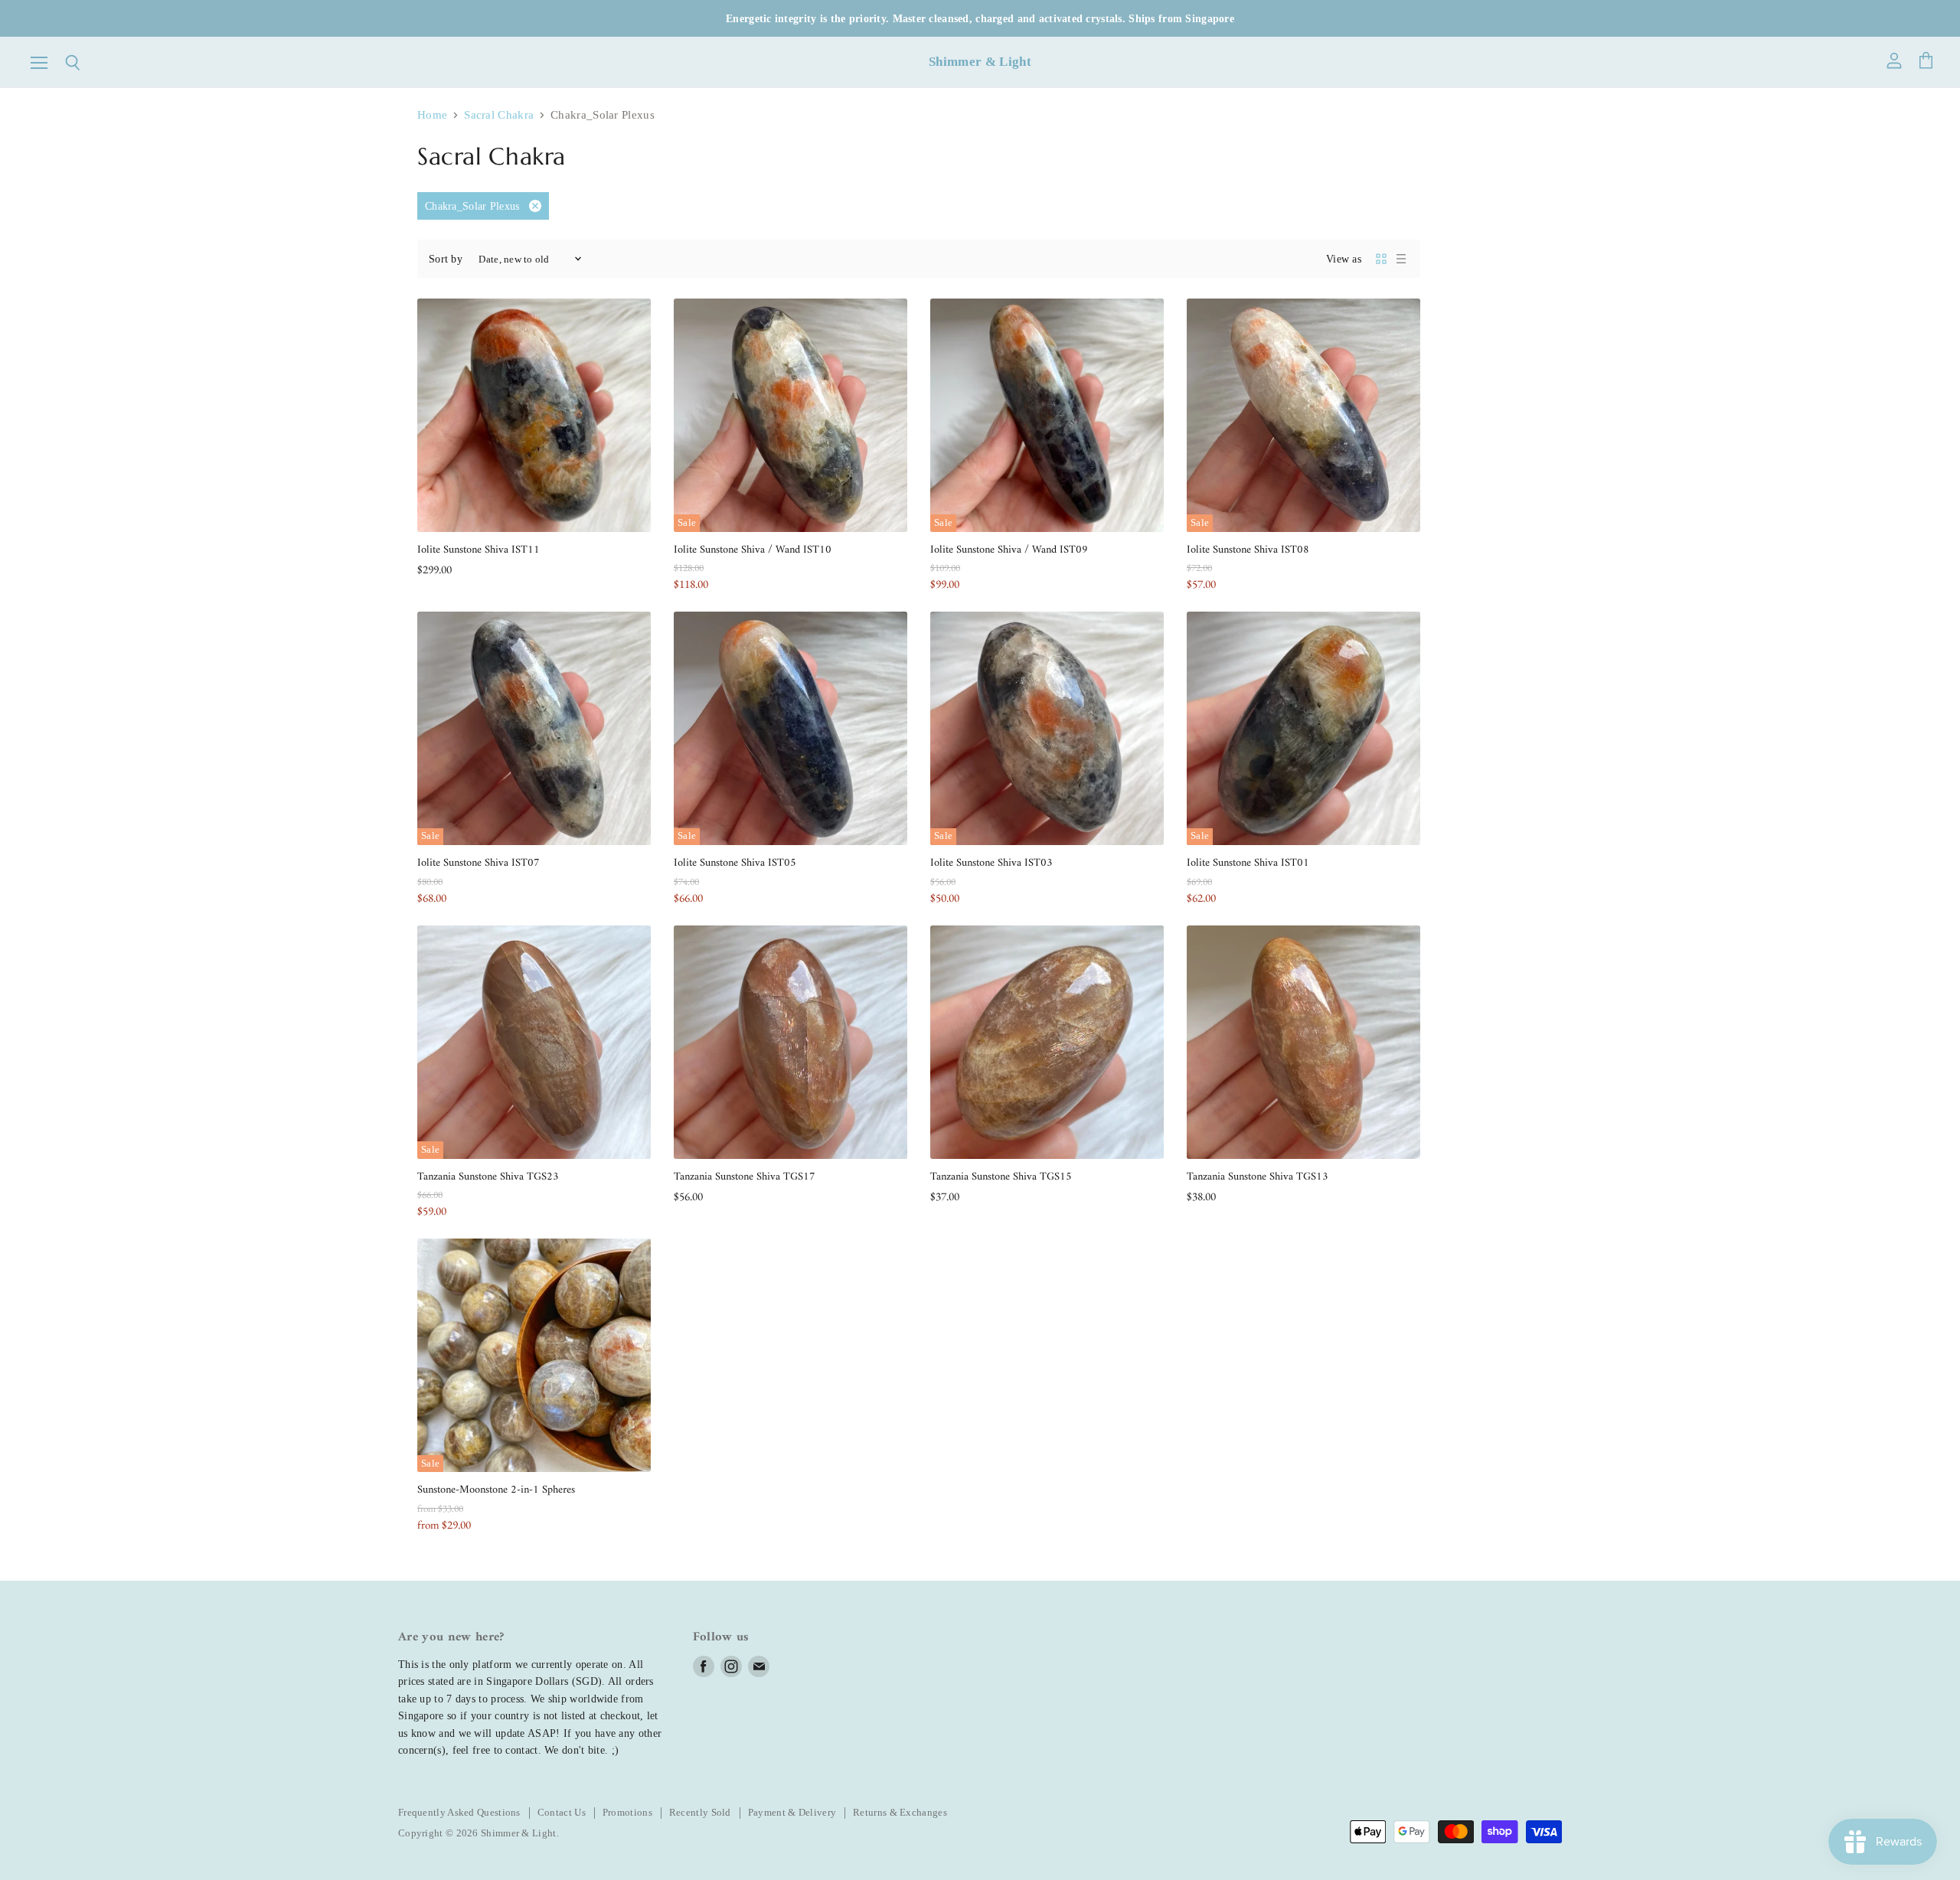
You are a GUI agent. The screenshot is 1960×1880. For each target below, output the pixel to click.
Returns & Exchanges (900, 1812)
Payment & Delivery (792, 1812)
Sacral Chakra (499, 115)
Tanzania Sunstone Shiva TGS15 (1001, 1177)
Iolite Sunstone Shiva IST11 (479, 550)
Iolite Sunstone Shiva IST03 (991, 863)
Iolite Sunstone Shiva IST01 (1248, 863)
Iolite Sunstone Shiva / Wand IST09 (1009, 550)
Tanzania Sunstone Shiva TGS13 (1258, 1177)
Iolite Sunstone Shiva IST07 (479, 863)
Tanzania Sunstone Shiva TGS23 (488, 1177)
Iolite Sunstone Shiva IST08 (1248, 550)
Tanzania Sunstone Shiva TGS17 (745, 1177)
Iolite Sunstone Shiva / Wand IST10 (753, 550)
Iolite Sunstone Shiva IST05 (735, 863)
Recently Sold (700, 1812)
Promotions (627, 1812)
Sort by (446, 259)
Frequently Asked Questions (459, 1812)
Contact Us (562, 1812)
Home (432, 115)
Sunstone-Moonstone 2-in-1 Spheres (496, 1490)
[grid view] (1381, 259)
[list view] (1401, 259)
